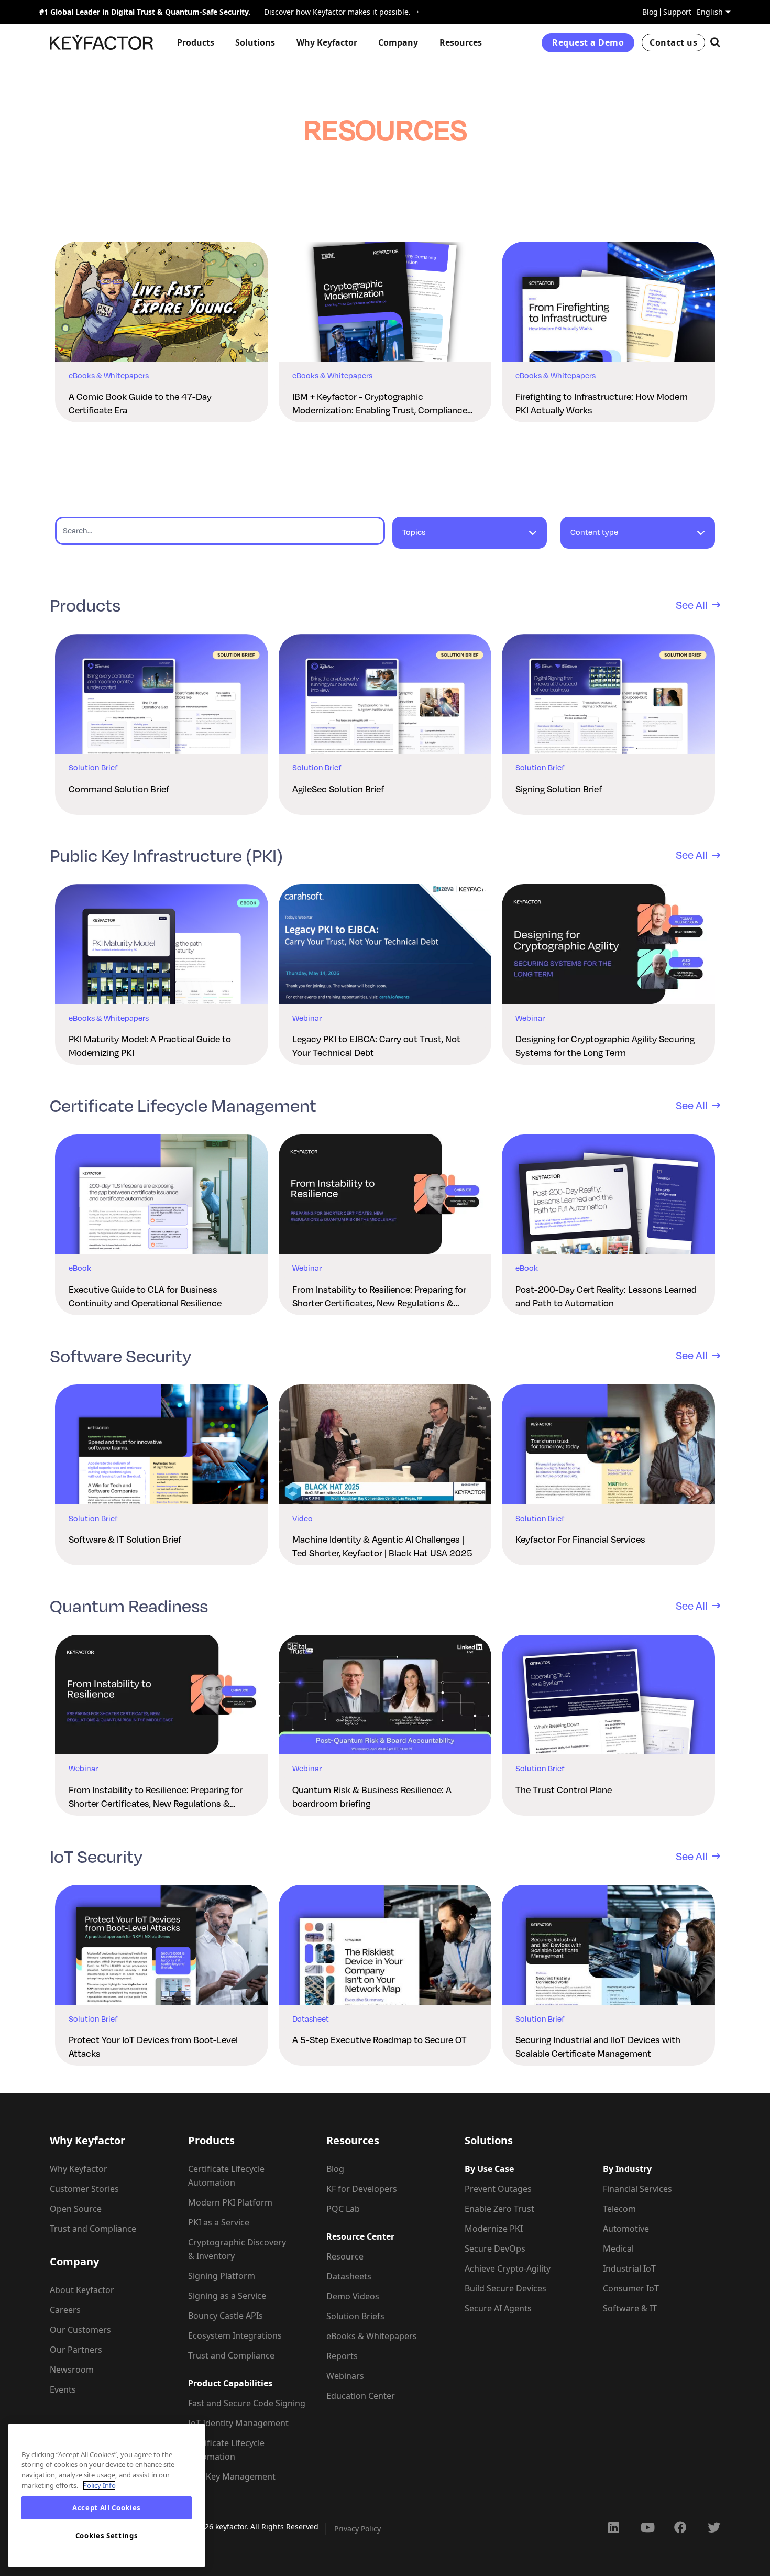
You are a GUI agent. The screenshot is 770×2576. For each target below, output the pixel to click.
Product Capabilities (230, 2383)
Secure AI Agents (498, 2308)
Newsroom (72, 2370)
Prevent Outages (498, 2189)
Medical (618, 2248)
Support (677, 12)
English (710, 12)
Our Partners (76, 2350)
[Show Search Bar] (715, 42)
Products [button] (196, 42)
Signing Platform (222, 2276)
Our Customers (80, 2330)
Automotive (626, 2229)
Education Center (361, 2396)
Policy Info (99, 2485)
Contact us (673, 42)
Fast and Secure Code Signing (247, 2403)
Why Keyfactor (79, 2169)
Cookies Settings (107, 2536)
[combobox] (470, 537)
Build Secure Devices (505, 2288)
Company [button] (398, 42)
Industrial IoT (629, 2268)
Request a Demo (588, 42)
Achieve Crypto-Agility (508, 2268)
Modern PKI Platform (230, 2202)
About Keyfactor (82, 2290)
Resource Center (360, 2236)
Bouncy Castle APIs (225, 2316)
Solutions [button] (255, 42)
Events (63, 2389)
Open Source (76, 2209)
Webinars (345, 2376)
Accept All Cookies (107, 2508)
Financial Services (637, 2189)
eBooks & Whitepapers (372, 2336)
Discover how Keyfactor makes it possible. (334, 12)
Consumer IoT (631, 2288)
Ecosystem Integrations (235, 2335)
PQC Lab (343, 2209)
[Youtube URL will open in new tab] (647, 2527)
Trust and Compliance (93, 2229)
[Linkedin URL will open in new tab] (613, 2527)
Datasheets (349, 2276)
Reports (342, 2356)
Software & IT (630, 2308)
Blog (650, 12)
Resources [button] (461, 42)
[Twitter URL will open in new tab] (714, 2527)
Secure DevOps (495, 2248)
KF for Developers (362, 2189)
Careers (65, 2310)
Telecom (619, 2209)
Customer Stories (84, 2189)
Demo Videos (353, 2296)
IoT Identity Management (238, 2423)
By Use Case (489, 2169)
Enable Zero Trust (499, 2209)
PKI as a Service (219, 2222)
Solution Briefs (355, 2316)
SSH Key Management (232, 2476)
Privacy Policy (357, 2529)
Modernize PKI (494, 2229)
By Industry (627, 2169)
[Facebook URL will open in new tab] (680, 2527)
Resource (345, 2256)
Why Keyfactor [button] (327, 42)
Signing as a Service (227, 2296)
